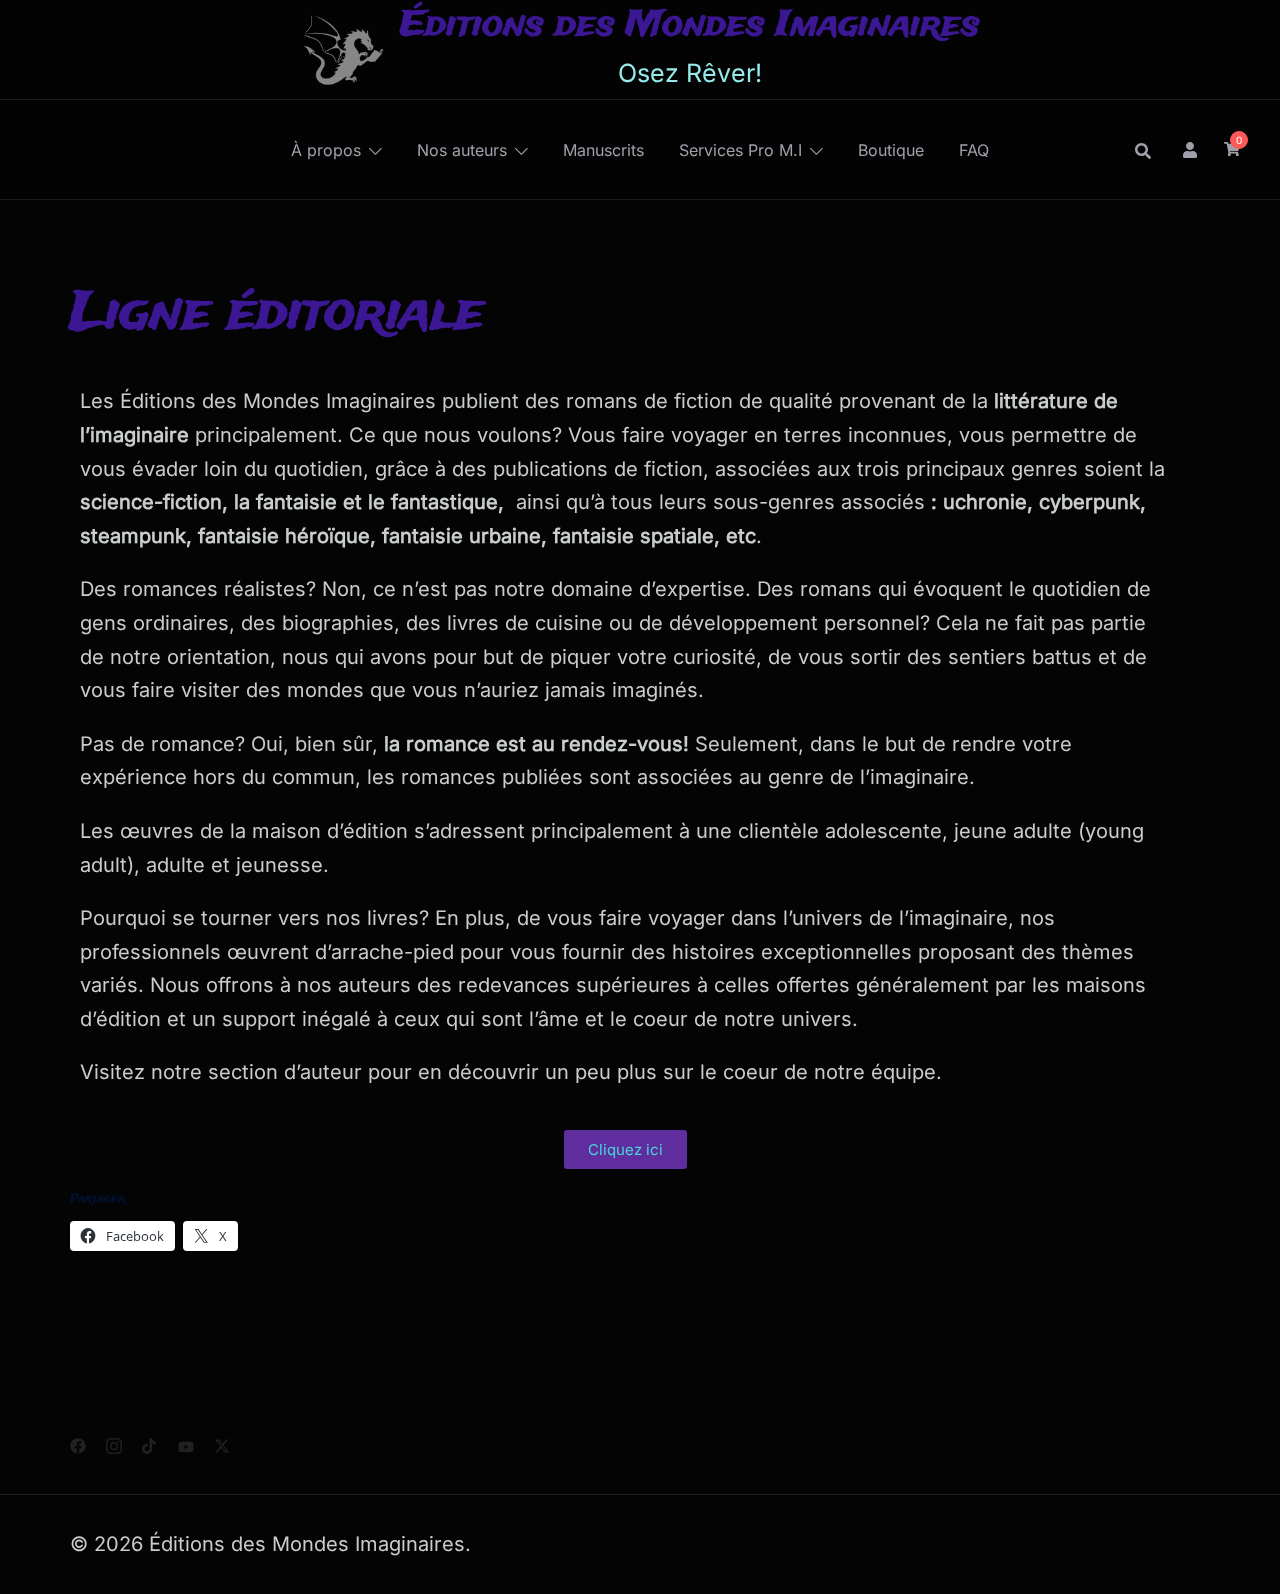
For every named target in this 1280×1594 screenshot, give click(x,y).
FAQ (974, 150)
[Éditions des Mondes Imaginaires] (342, 49)
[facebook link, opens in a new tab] (78, 1443)
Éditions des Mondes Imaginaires (690, 25)
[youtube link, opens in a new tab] (186, 1443)
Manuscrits (603, 150)
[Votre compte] (1191, 149)
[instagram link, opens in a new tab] (114, 1443)
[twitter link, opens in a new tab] (222, 1443)
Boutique (891, 150)
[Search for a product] (1143, 150)
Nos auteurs (462, 150)
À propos (326, 150)
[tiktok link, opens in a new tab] (150, 1443)
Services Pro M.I (740, 150)
